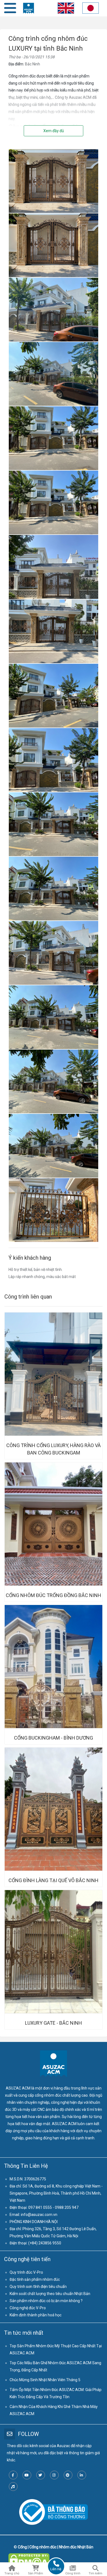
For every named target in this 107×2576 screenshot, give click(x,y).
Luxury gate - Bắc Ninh (54, 2023)
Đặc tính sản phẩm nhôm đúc (35, 2279)
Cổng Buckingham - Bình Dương (54, 1738)
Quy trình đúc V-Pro (26, 2272)
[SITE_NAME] (29, 8)
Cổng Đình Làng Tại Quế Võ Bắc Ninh (54, 1880)
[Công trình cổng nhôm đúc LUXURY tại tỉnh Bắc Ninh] (54, 153)
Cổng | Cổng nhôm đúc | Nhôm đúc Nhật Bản (56, 2547)
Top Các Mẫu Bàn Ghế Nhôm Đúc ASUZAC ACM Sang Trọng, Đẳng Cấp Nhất (55, 2366)
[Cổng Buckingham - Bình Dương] (54, 1667)
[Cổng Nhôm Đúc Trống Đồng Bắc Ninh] (54, 1524)
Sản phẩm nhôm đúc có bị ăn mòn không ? (46, 2301)
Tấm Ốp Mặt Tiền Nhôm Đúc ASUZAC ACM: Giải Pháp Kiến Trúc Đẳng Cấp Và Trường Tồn (56, 2393)
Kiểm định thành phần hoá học (36, 2315)
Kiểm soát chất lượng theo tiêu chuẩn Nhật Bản (50, 2294)
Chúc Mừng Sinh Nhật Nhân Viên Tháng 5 (45, 2380)
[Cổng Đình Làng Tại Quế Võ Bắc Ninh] (54, 1809)
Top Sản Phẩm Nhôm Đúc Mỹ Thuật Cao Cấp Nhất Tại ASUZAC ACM (56, 2349)
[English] (65, 9)
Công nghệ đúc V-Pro (28, 2308)
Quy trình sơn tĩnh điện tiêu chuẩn (38, 2287)
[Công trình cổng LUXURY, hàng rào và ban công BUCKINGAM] (54, 1374)
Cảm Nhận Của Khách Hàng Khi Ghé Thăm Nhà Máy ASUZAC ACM (54, 2410)
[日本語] (91, 9)
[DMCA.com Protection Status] (29, 2557)
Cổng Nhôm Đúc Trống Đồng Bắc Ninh (54, 1595)
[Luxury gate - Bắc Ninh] (54, 1952)
